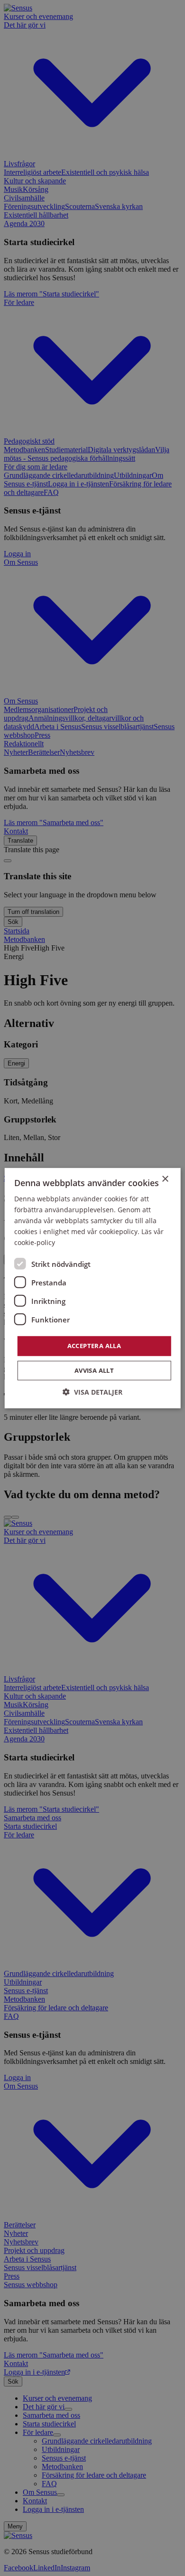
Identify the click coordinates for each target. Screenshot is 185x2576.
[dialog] (92, 1288)
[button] (92, 1392)
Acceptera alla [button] (94, 1346)
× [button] (165, 1179)
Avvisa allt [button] (94, 1370)
